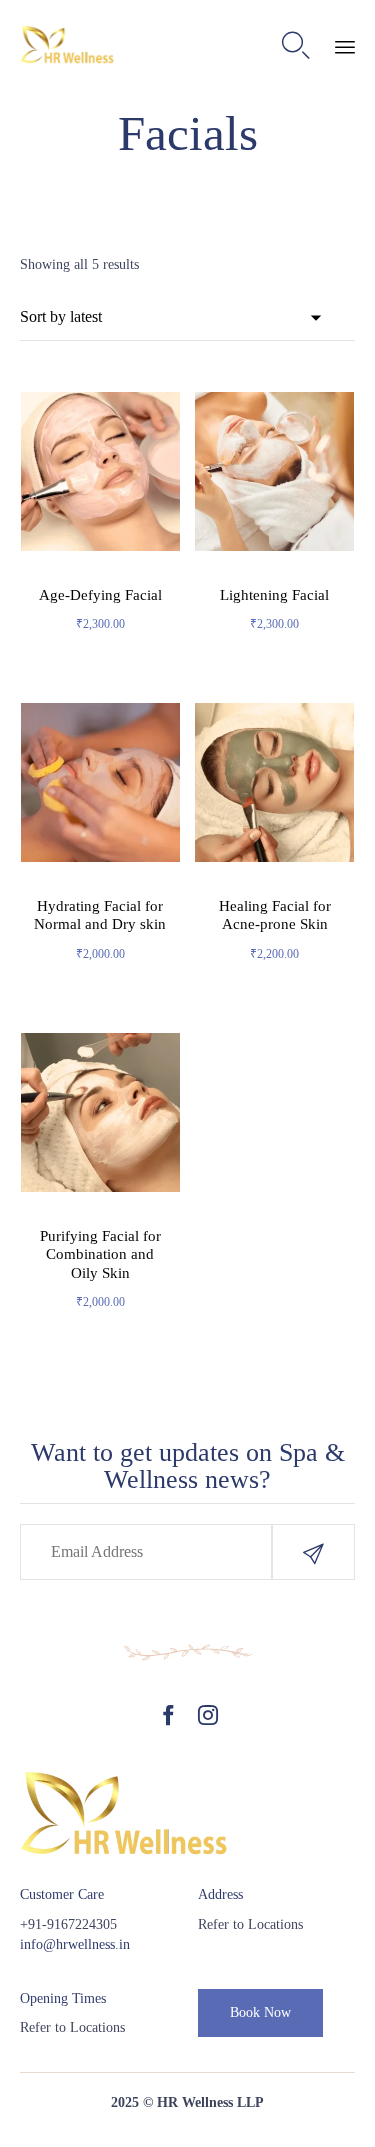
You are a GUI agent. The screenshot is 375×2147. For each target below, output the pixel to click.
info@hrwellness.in (75, 1944)
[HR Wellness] (67, 45)
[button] (313, 1552)
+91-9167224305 (68, 1924)
